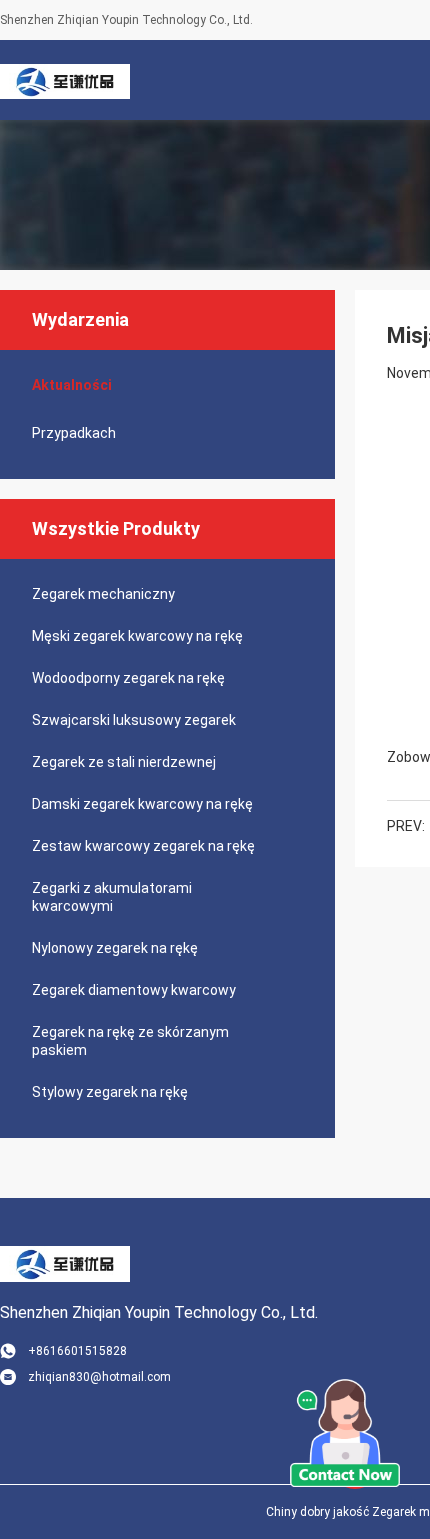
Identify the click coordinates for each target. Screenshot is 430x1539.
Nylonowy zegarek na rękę (115, 948)
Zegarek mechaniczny (103, 594)
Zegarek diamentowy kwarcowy (134, 990)
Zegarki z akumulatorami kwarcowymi (112, 897)
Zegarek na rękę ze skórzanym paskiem (130, 1041)
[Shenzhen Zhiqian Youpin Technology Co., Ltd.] (65, 80)
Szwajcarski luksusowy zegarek (134, 720)
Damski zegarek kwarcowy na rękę (142, 804)
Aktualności (72, 385)
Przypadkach (74, 433)
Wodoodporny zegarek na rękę (128, 678)
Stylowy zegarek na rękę (110, 1092)
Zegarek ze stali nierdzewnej (124, 762)
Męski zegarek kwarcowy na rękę (137, 636)
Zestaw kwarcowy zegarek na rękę (143, 846)
